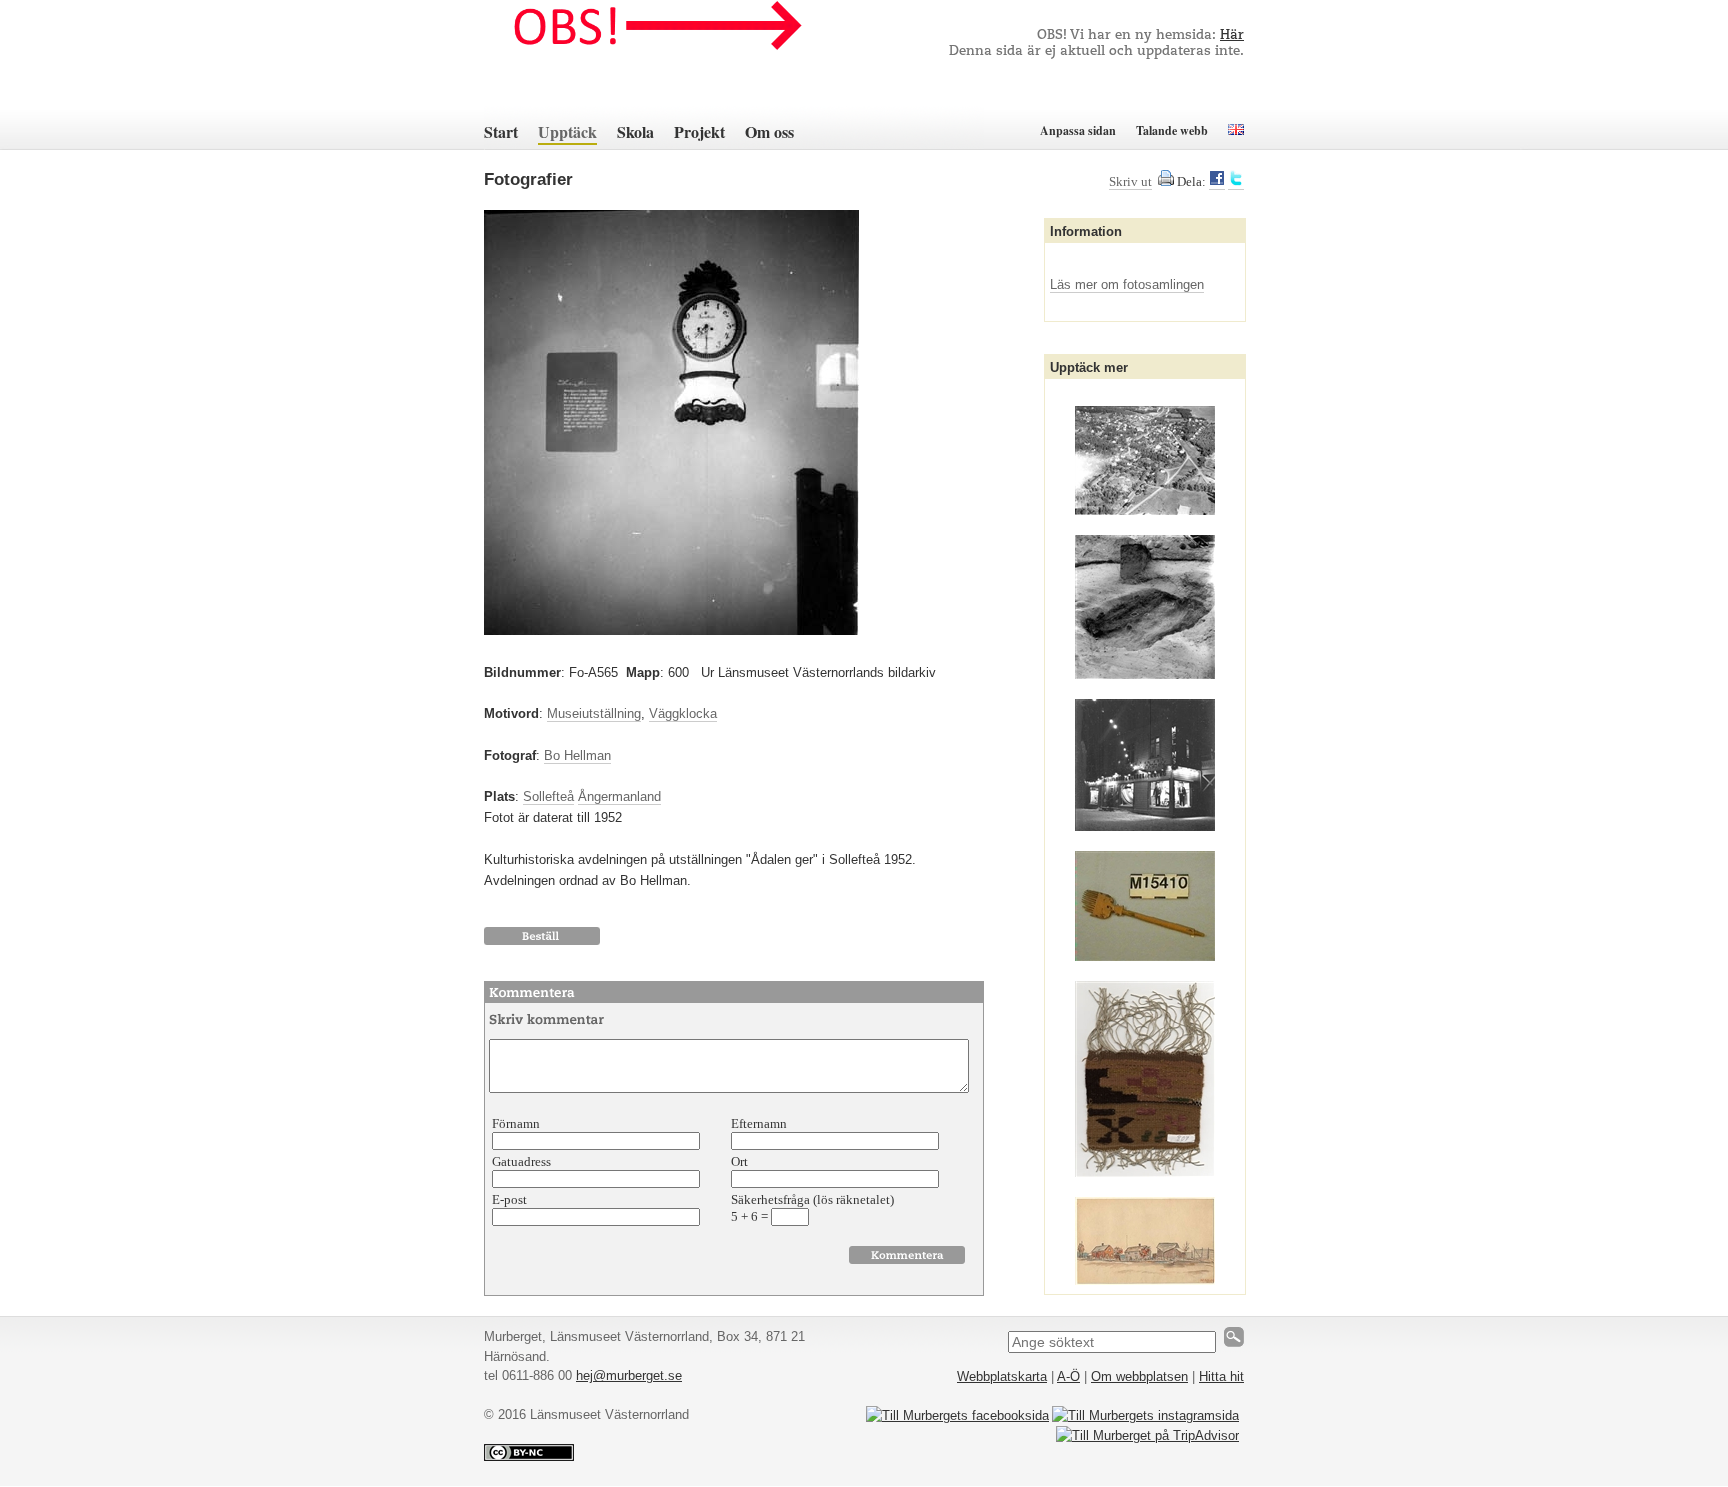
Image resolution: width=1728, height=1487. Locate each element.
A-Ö (1068, 1376)
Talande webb (1172, 130)
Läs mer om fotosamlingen (1127, 284)
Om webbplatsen (1139, 1376)
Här (1232, 35)
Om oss (769, 131)
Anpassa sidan (1078, 130)
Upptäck (567, 131)
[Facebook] (1217, 182)
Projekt (699, 131)
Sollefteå (548, 796)
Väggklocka (683, 713)
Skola (635, 131)
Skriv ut (1130, 181)
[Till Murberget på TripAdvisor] (1147, 1435)
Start (501, 131)
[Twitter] (1236, 182)
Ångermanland (619, 796)
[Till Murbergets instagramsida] (1145, 1415)
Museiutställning (594, 713)
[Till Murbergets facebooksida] (957, 1415)
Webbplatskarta (1002, 1376)
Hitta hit (1221, 1376)
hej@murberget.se (629, 1375)
